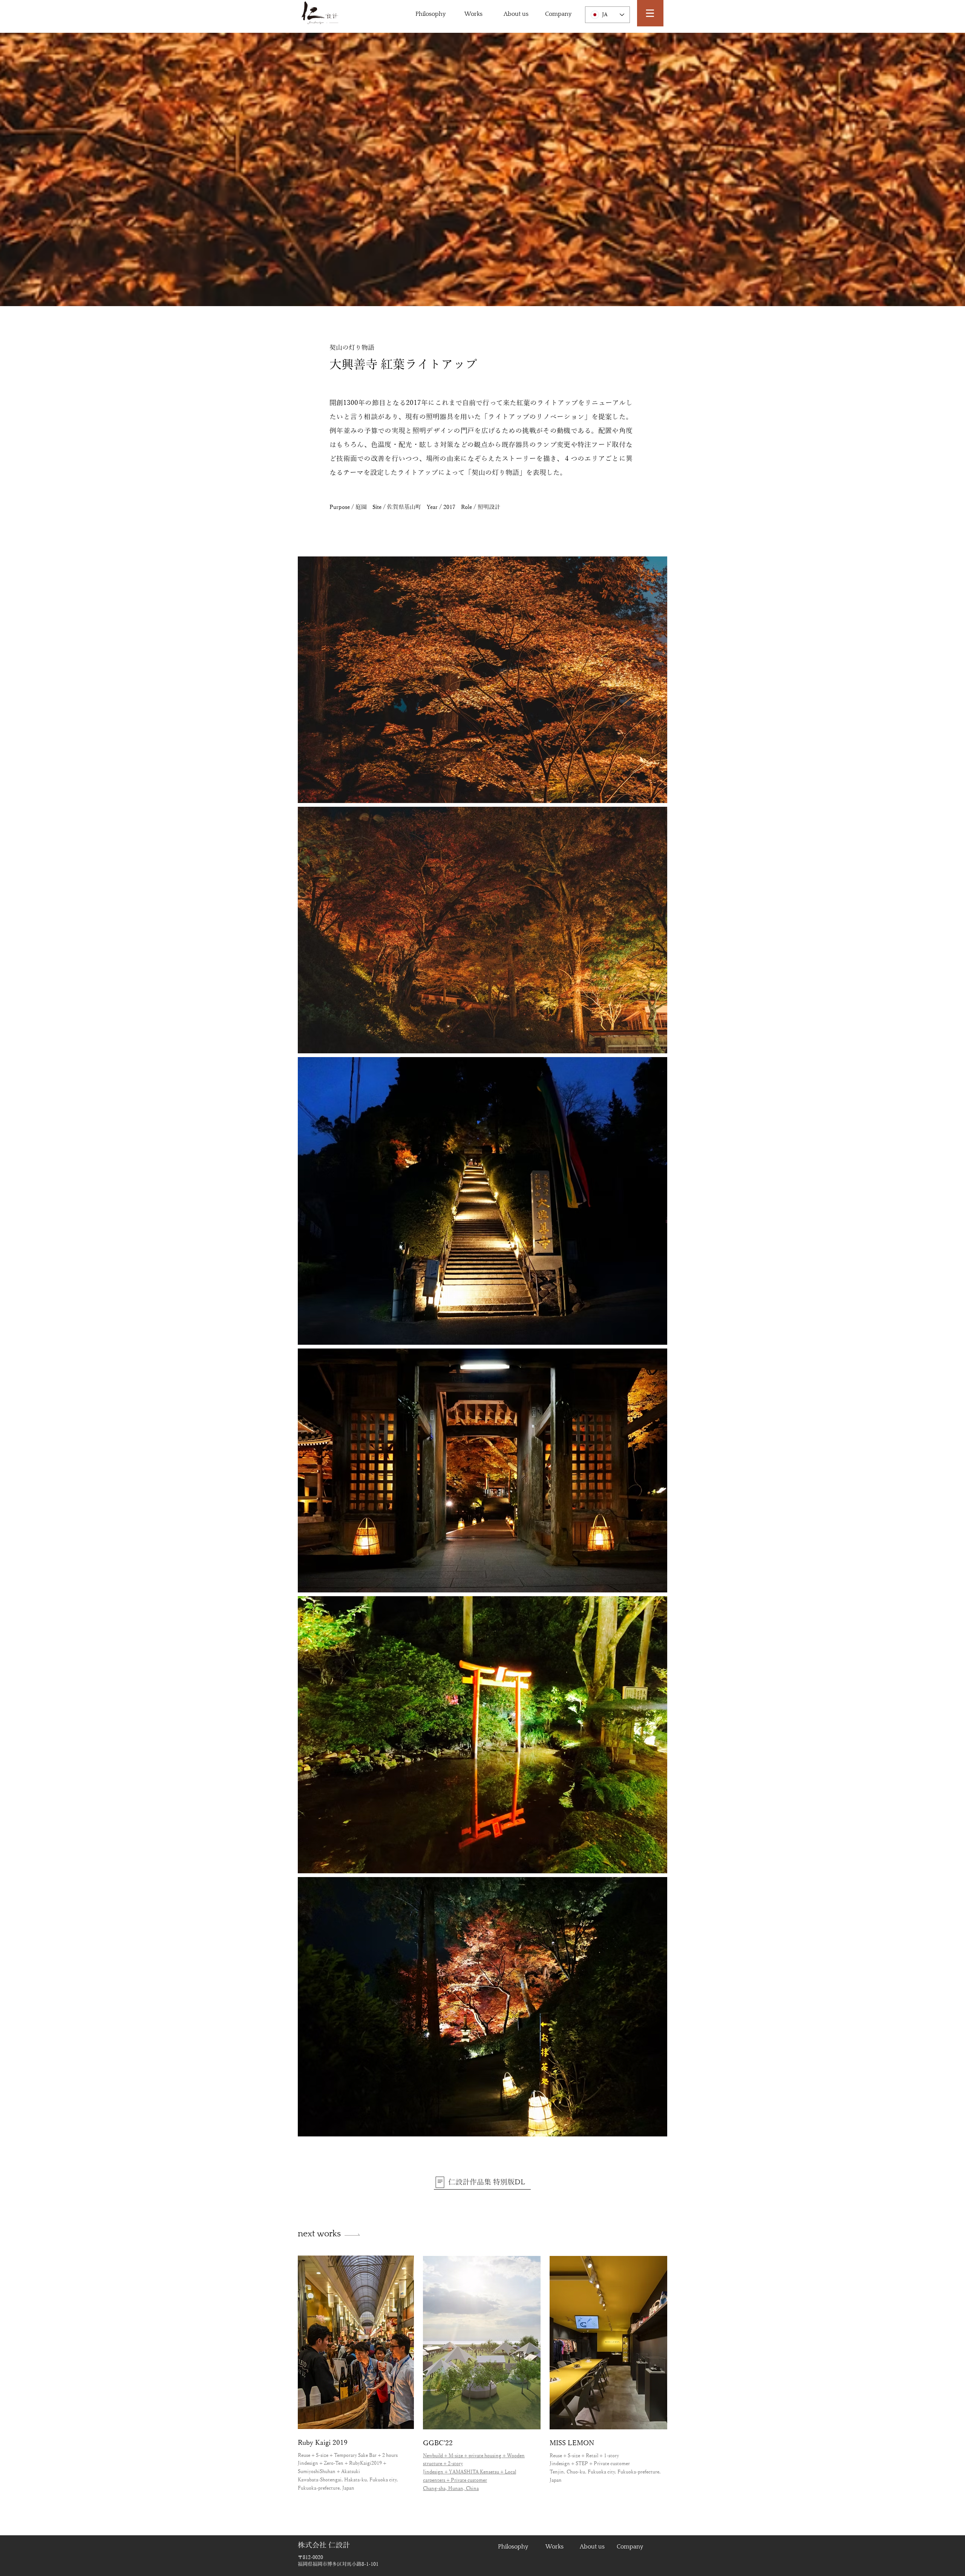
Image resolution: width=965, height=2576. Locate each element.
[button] (650, 13)
